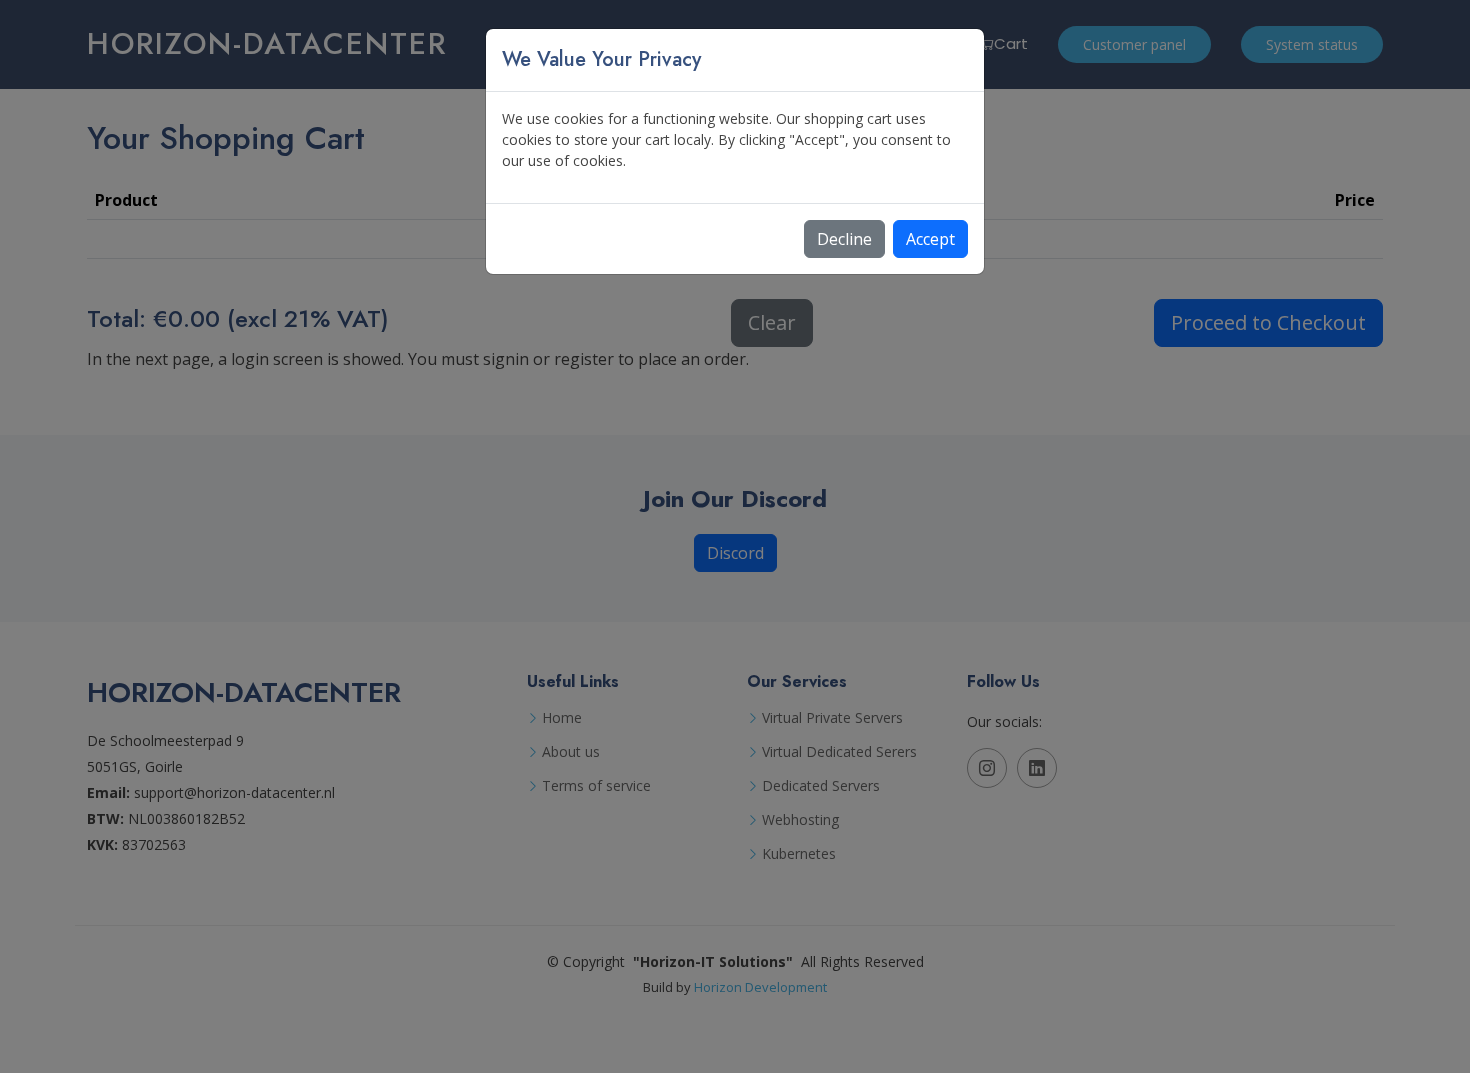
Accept (930, 239)
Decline (844, 239)
